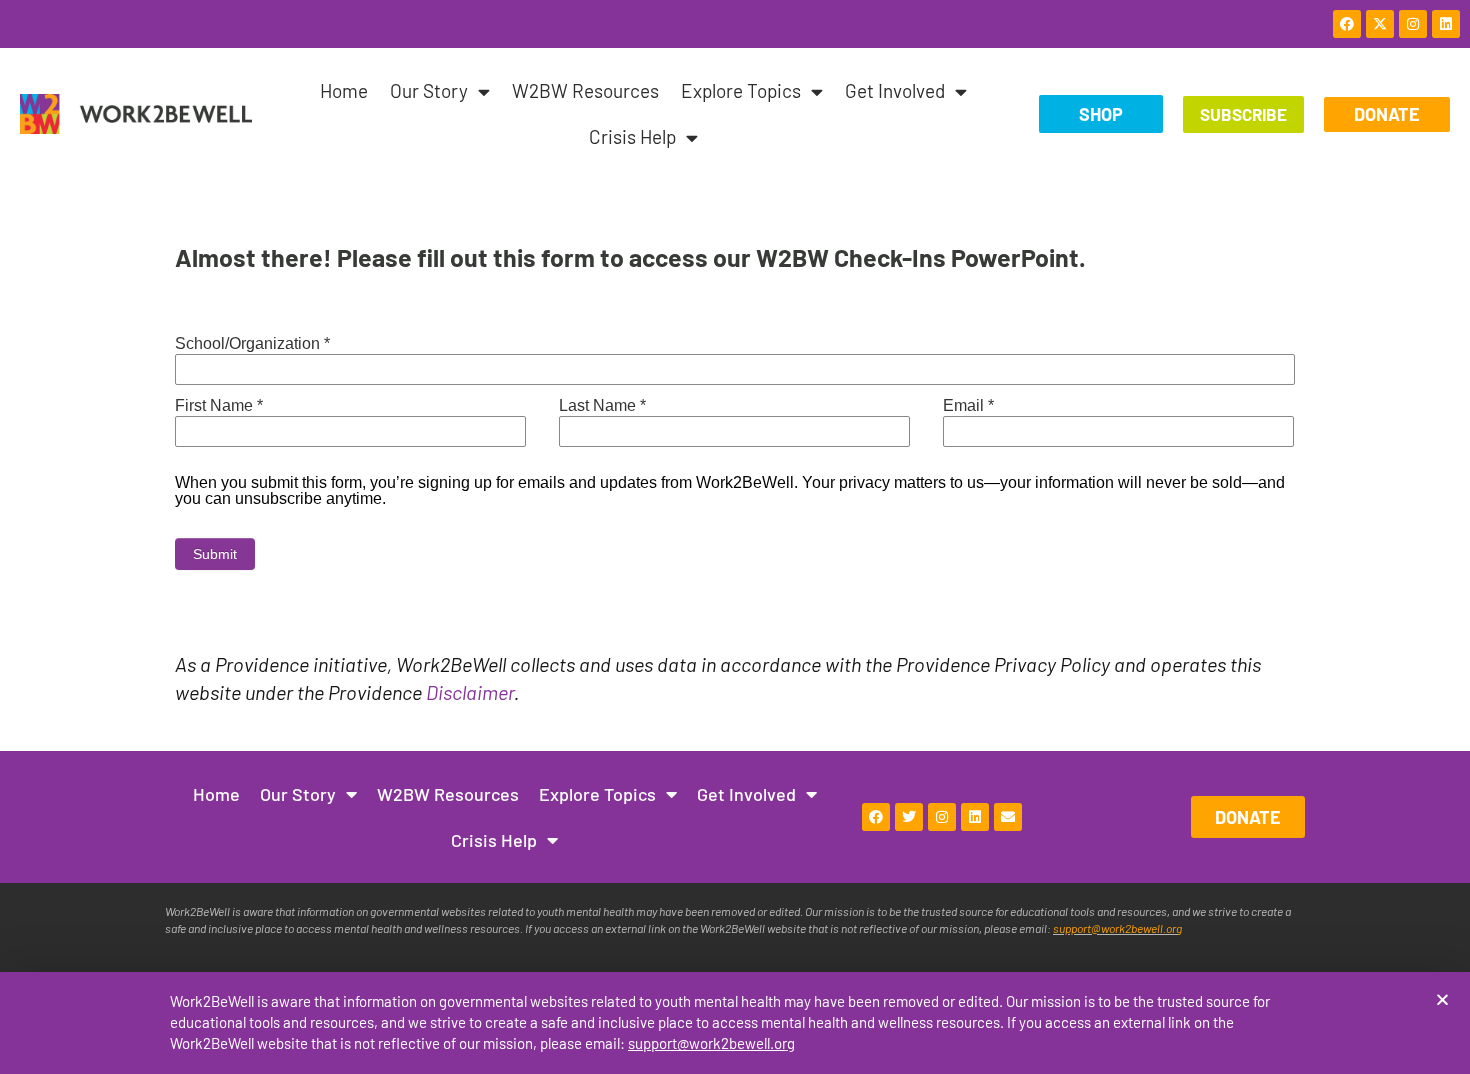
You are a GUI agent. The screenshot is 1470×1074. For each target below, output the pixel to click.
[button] (1442, 999)
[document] (735, 537)
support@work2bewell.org (711, 1043)
